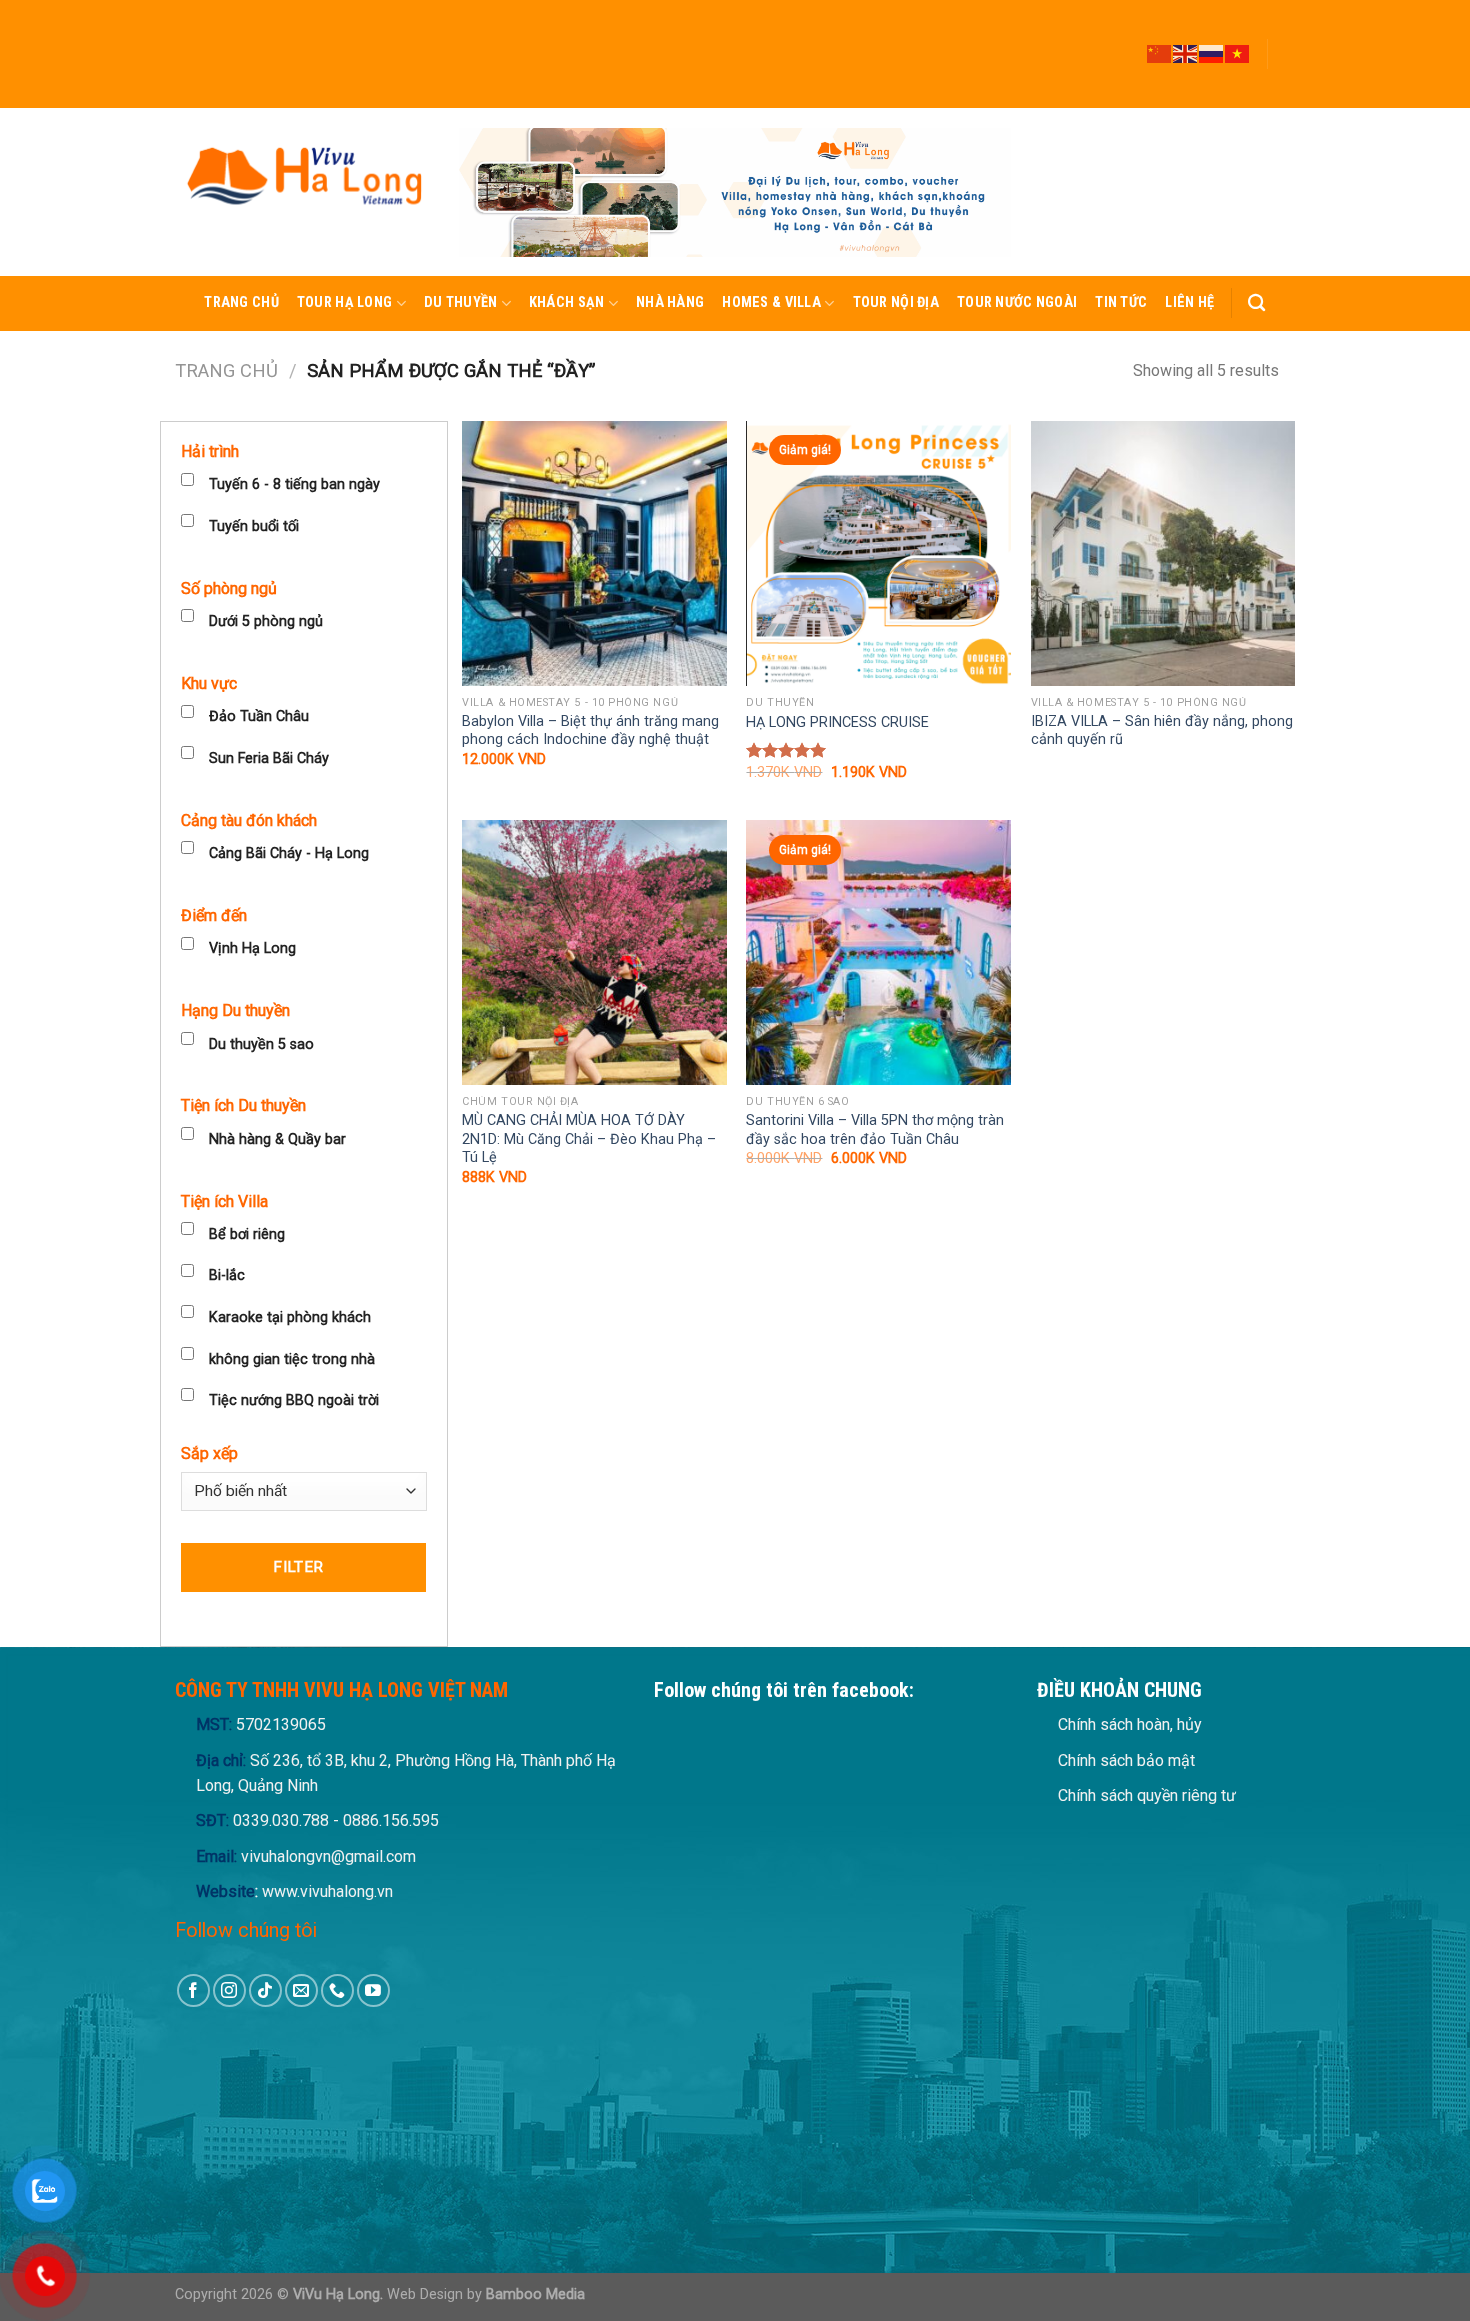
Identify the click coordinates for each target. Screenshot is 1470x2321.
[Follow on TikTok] (1285, 45)
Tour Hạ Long (344, 302)
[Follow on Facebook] (1285, 9)
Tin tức (1121, 302)
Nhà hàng (670, 302)
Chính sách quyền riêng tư (1147, 1795)
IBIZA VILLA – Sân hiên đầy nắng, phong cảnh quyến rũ (1162, 731)
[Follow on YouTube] (1285, 99)
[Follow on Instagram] (1285, 27)
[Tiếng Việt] (1238, 53)
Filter (298, 1567)
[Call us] (1285, 81)
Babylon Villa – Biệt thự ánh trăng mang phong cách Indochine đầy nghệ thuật (590, 731)
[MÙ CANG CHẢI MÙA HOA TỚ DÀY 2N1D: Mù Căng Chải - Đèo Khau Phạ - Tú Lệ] (594, 952)
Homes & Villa (771, 302)
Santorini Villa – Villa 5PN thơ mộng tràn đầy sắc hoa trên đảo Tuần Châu (875, 1130)
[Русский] (1212, 53)
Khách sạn (567, 302)
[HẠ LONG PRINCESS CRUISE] (878, 553)
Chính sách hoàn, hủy (1130, 1724)
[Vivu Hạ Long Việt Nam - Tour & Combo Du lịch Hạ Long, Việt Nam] (302, 191)
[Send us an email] (1285, 63)
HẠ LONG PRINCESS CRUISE (837, 722)
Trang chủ (241, 302)
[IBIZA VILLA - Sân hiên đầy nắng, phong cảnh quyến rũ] (1163, 553)
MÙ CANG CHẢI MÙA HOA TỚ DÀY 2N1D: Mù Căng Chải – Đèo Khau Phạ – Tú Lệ (589, 1139)
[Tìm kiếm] (1256, 303)
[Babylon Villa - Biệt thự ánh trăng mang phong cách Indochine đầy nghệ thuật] (594, 553)
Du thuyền (461, 302)
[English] (1186, 53)
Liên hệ (1189, 302)
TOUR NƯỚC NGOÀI (1017, 302)
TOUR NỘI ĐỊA (896, 302)
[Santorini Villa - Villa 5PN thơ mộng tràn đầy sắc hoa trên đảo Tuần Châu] (878, 952)
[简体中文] (1160, 53)
